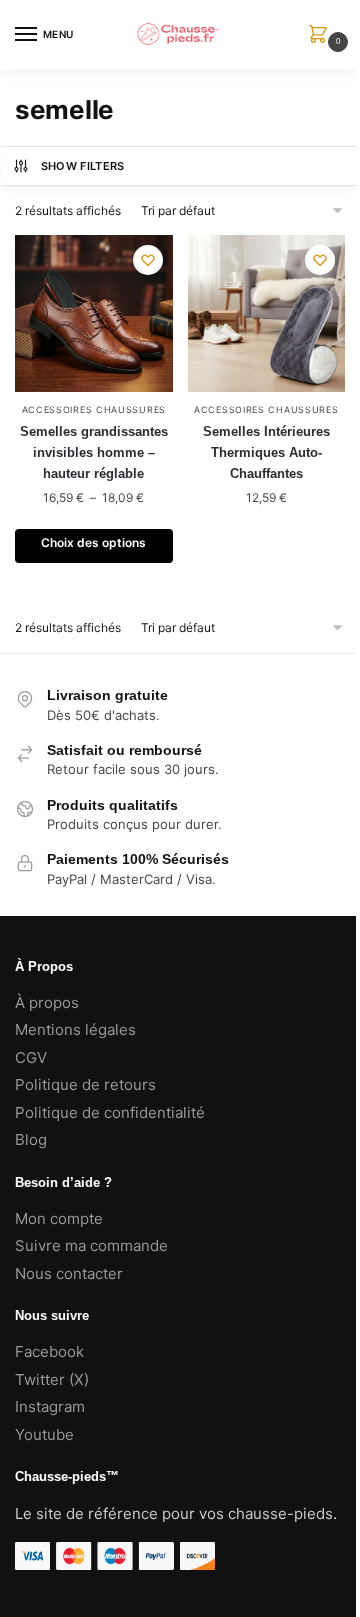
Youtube (44, 1434)
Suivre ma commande (91, 1245)
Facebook (49, 1351)
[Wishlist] (148, 260)
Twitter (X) (52, 1379)
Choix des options (93, 542)
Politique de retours (85, 1084)
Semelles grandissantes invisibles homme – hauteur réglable (94, 452)
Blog (31, 1139)
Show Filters (83, 166)
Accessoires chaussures (94, 409)
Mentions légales (75, 1029)
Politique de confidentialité (110, 1112)
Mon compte (59, 1218)
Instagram (50, 1406)
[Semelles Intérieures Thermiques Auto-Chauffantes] (267, 314)
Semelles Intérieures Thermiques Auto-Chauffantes (266, 452)
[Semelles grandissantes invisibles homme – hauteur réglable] (94, 314)
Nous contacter (69, 1273)
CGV (31, 1057)
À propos (47, 1002)
